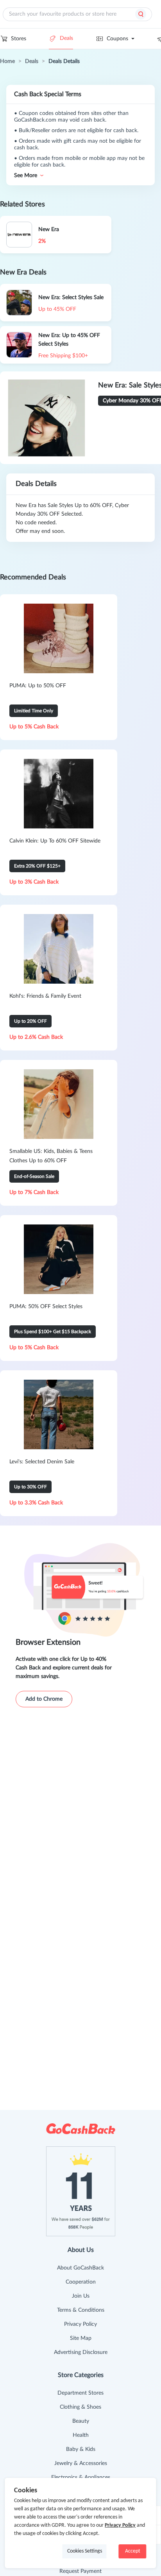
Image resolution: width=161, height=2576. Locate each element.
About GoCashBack (80, 2268)
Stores (19, 39)
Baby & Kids (81, 2449)
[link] (7, 61)
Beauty (81, 2421)
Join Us (81, 2296)
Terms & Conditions (81, 2310)
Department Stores (80, 2393)
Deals (66, 38)
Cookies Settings (85, 2551)
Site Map (81, 2338)
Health (81, 2435)
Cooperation (81, 2282)
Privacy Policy (80, 2324)
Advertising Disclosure (81, 2352)
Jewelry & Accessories (81, 2463)
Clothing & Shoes (80, 2407)
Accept (133, 2551)
